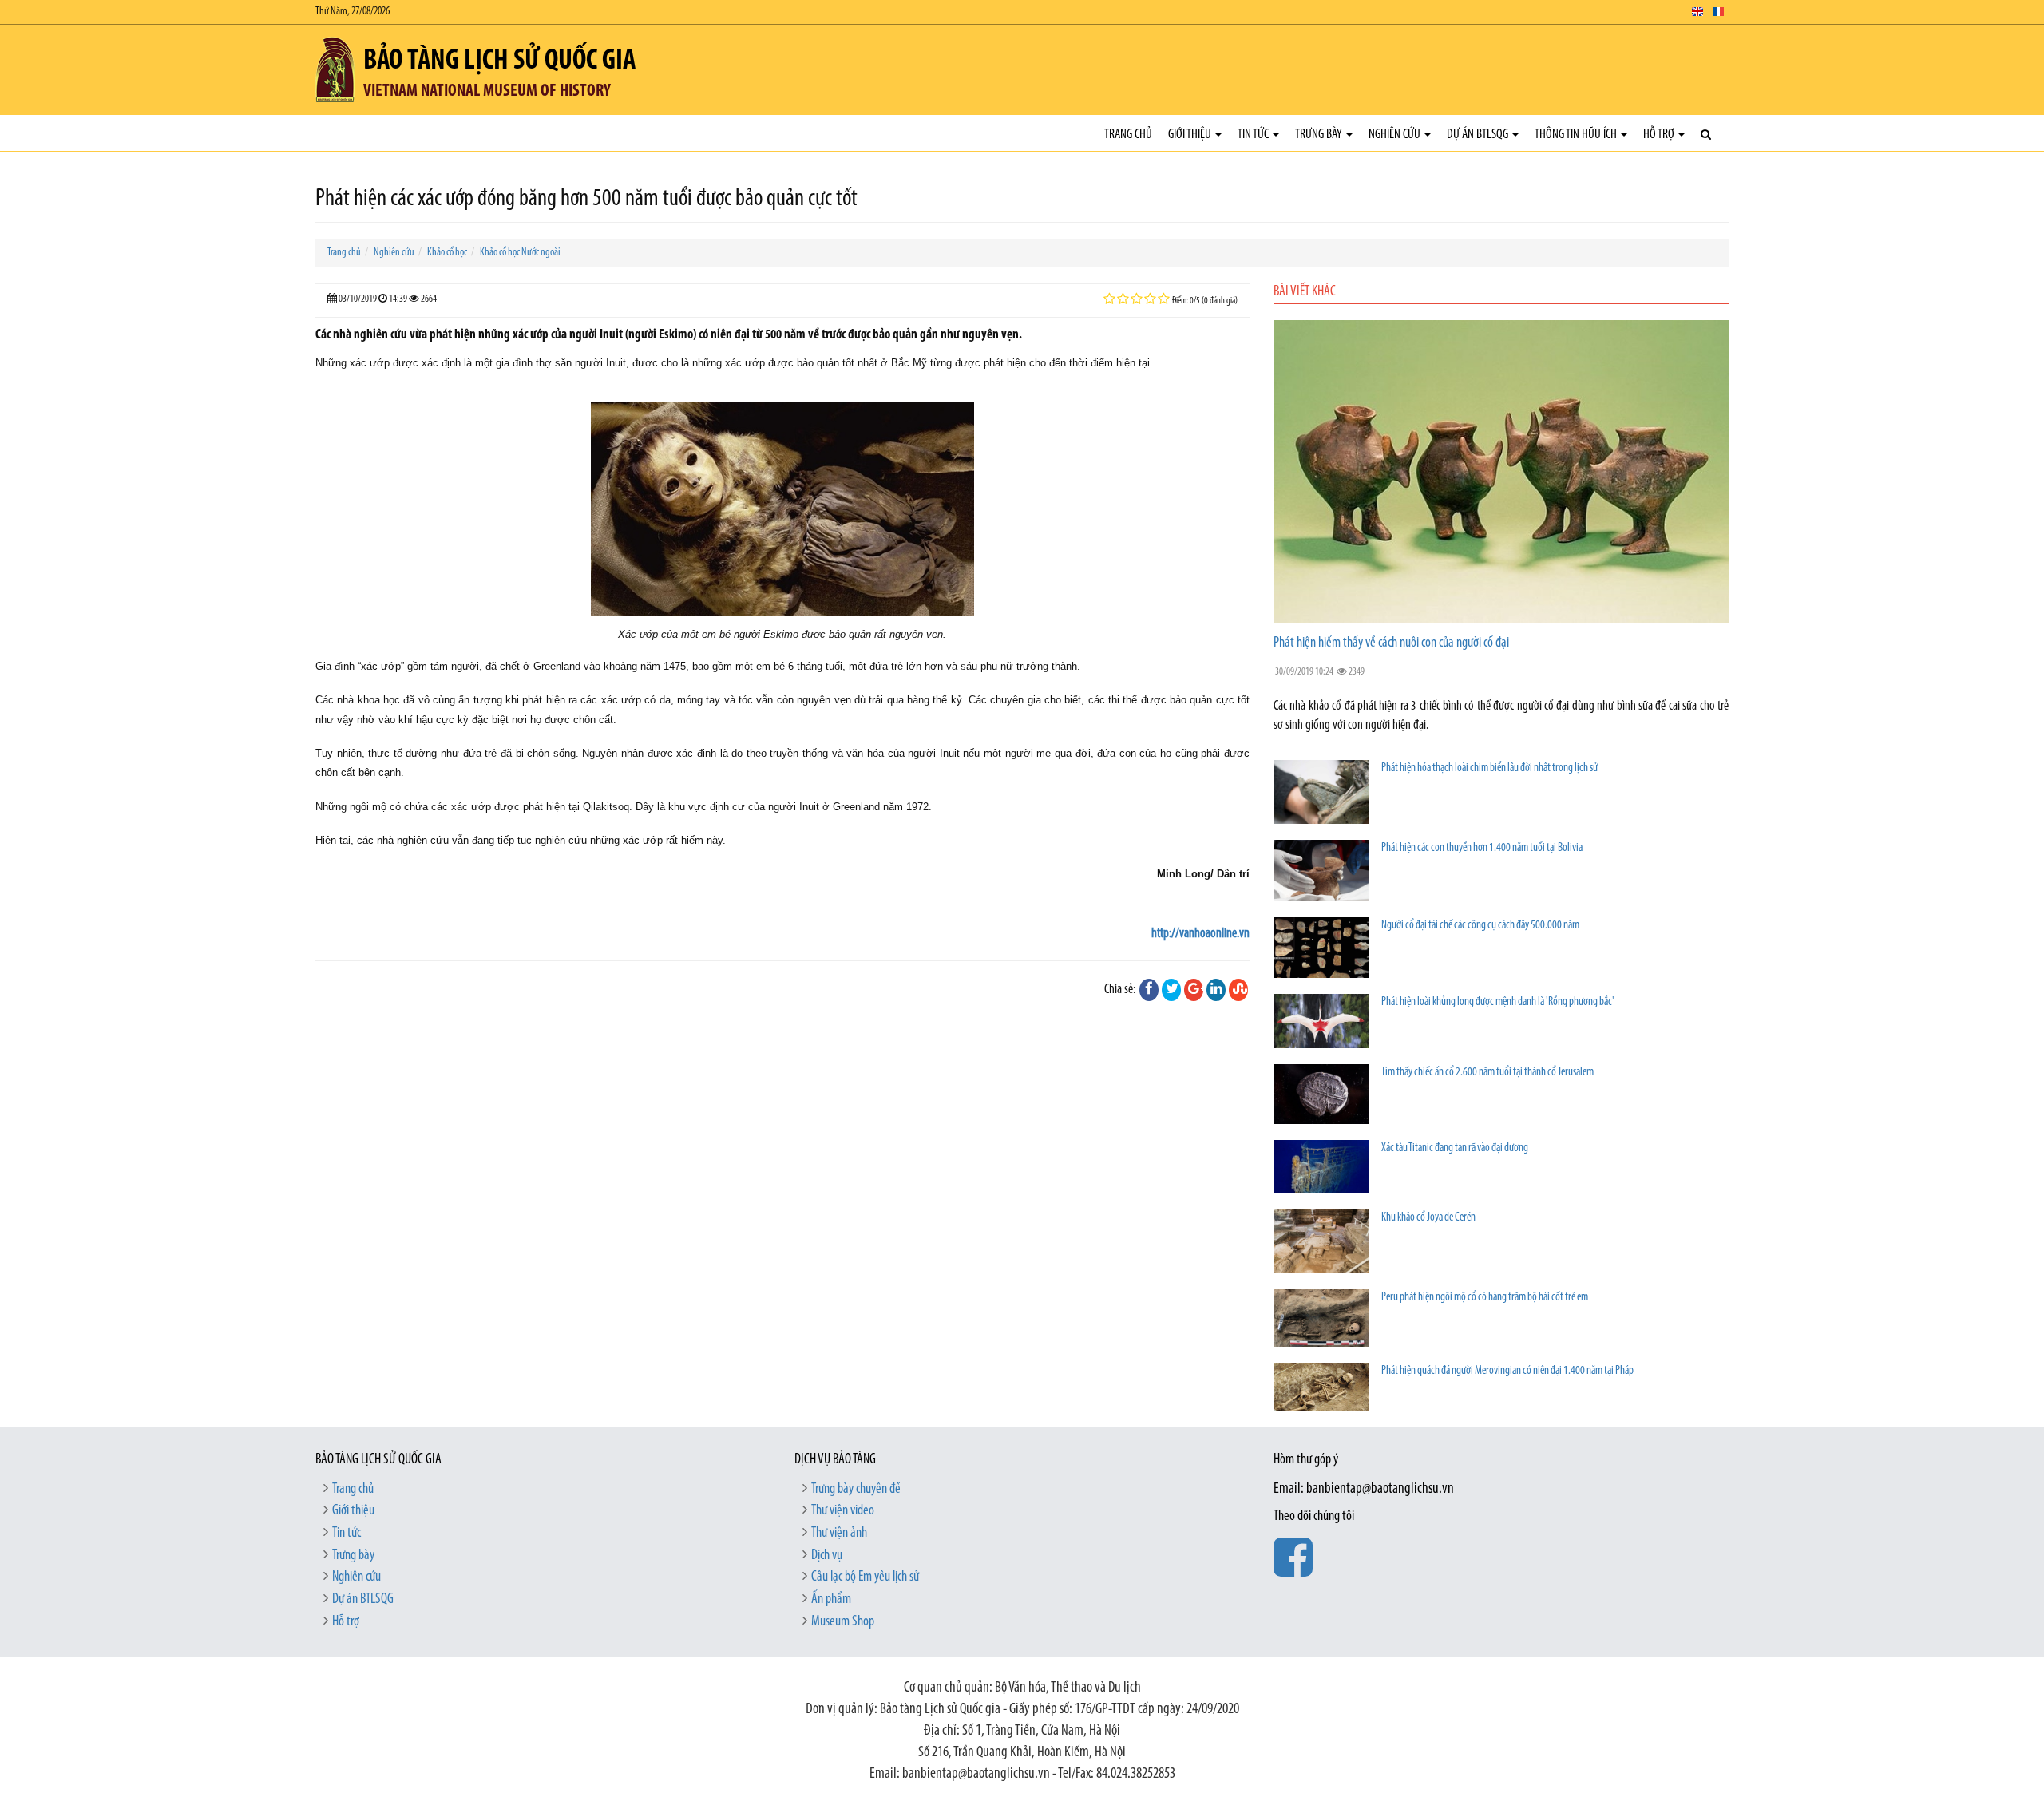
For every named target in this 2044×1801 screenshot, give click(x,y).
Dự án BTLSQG (1479, 135)
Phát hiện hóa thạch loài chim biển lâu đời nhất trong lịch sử (1489, 768)
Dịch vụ (827, 1556)
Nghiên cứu (1396, 135)
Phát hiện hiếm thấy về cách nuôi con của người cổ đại (1391, 643)
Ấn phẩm (831, 1600)
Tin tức (1254, 135)
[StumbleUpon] (1238, 990)
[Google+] (1194, 990)
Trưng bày (1320, 135)
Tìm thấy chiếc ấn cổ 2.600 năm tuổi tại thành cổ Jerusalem (1487, 1073)
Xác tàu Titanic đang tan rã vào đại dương (1455, 1148)
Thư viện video (843, 1511)
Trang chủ (1128, 135)
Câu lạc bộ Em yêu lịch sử (865, 1577)
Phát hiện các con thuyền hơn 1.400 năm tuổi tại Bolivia (1482, 848)
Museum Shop (843, 1622)
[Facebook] (1149, 990)
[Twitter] (1171, 990)
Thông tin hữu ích (1577, 135)
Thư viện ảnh (839, 1534)
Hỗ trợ (1660, 135)
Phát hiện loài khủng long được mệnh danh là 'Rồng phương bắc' (1498, 1002)
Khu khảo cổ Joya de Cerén (1428, 1218)
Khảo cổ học (447, 253)
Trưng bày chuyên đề (856, 1490)
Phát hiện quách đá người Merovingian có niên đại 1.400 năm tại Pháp (1507, 1371)
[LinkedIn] (1216, 990)
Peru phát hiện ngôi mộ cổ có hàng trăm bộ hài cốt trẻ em (1485, 1298)
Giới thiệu (1191, 135)
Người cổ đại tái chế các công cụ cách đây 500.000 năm (1480, 926)
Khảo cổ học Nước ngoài (520, 253)
